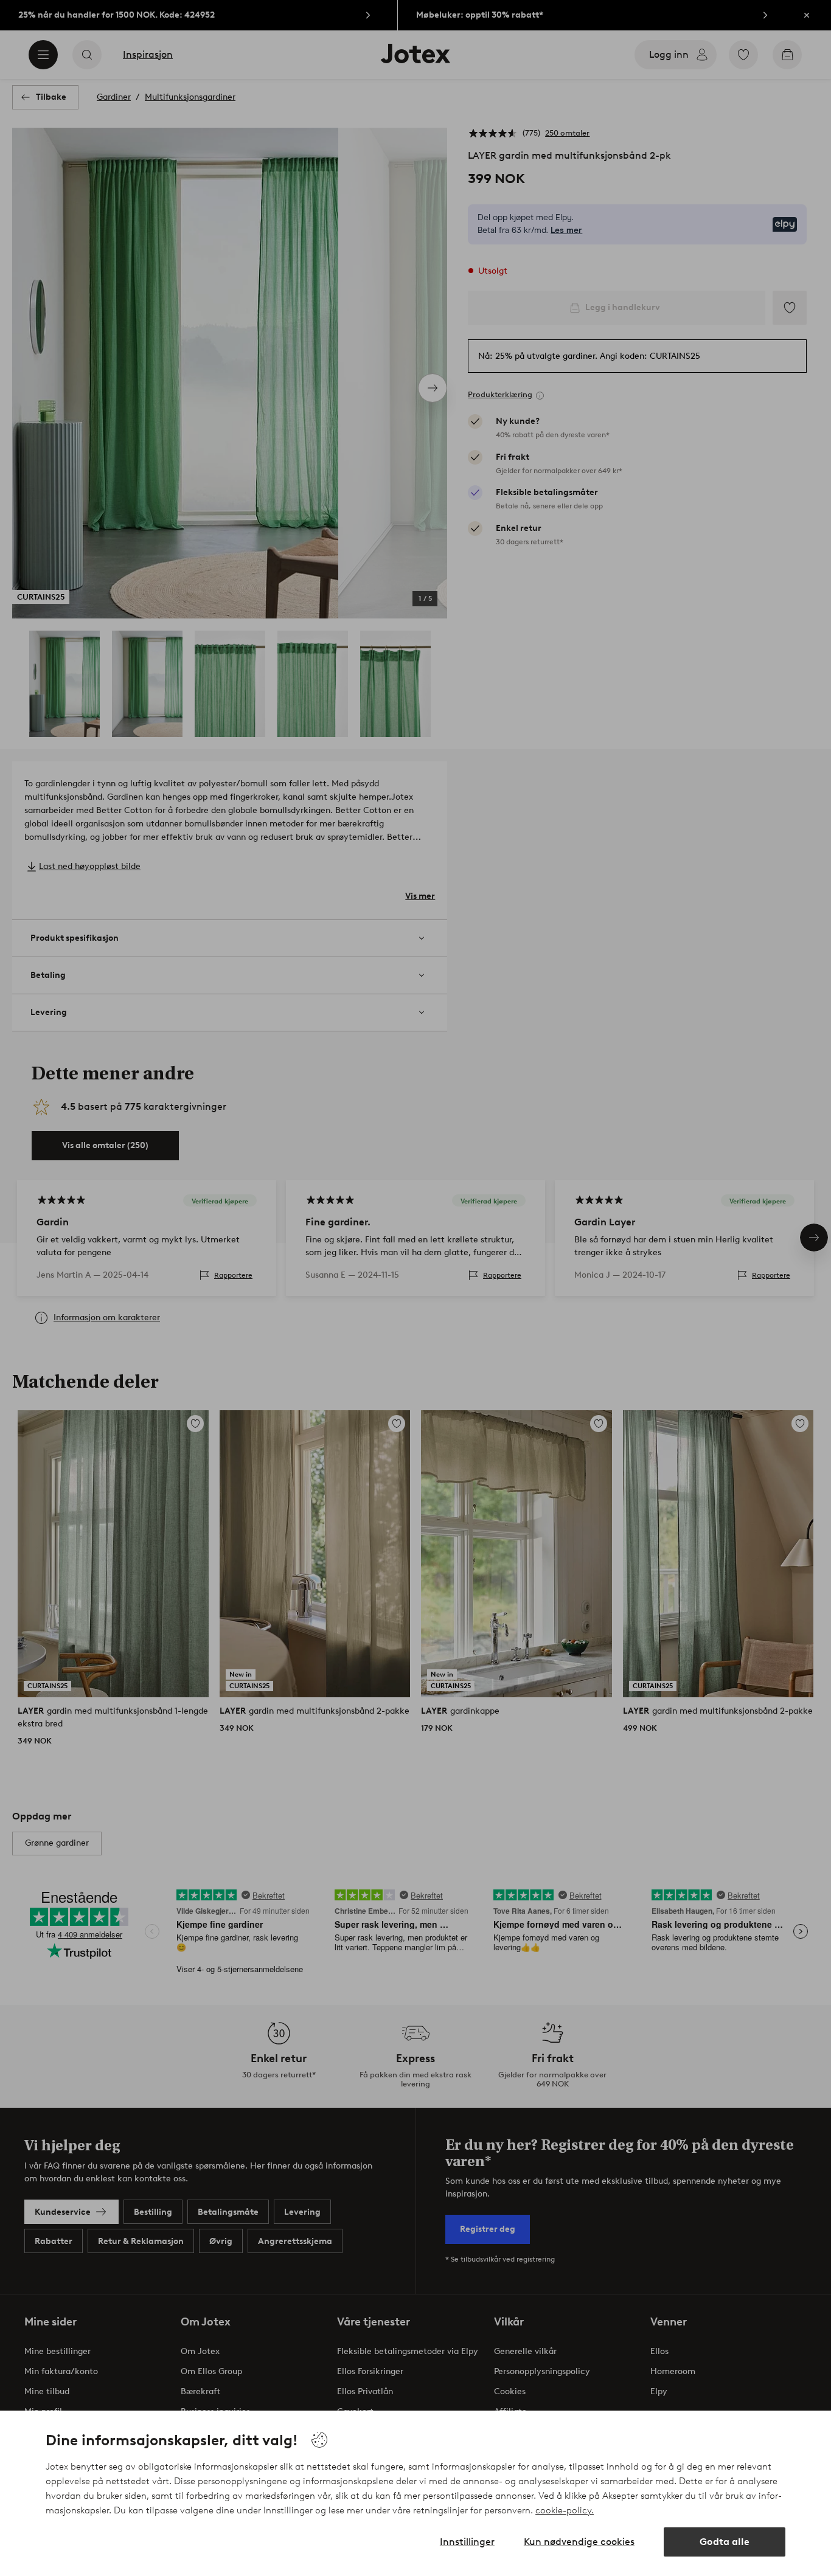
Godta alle (725, 2542)
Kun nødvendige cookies (579, 2542)
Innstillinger (467, 2542)
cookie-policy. (565, 2510)
